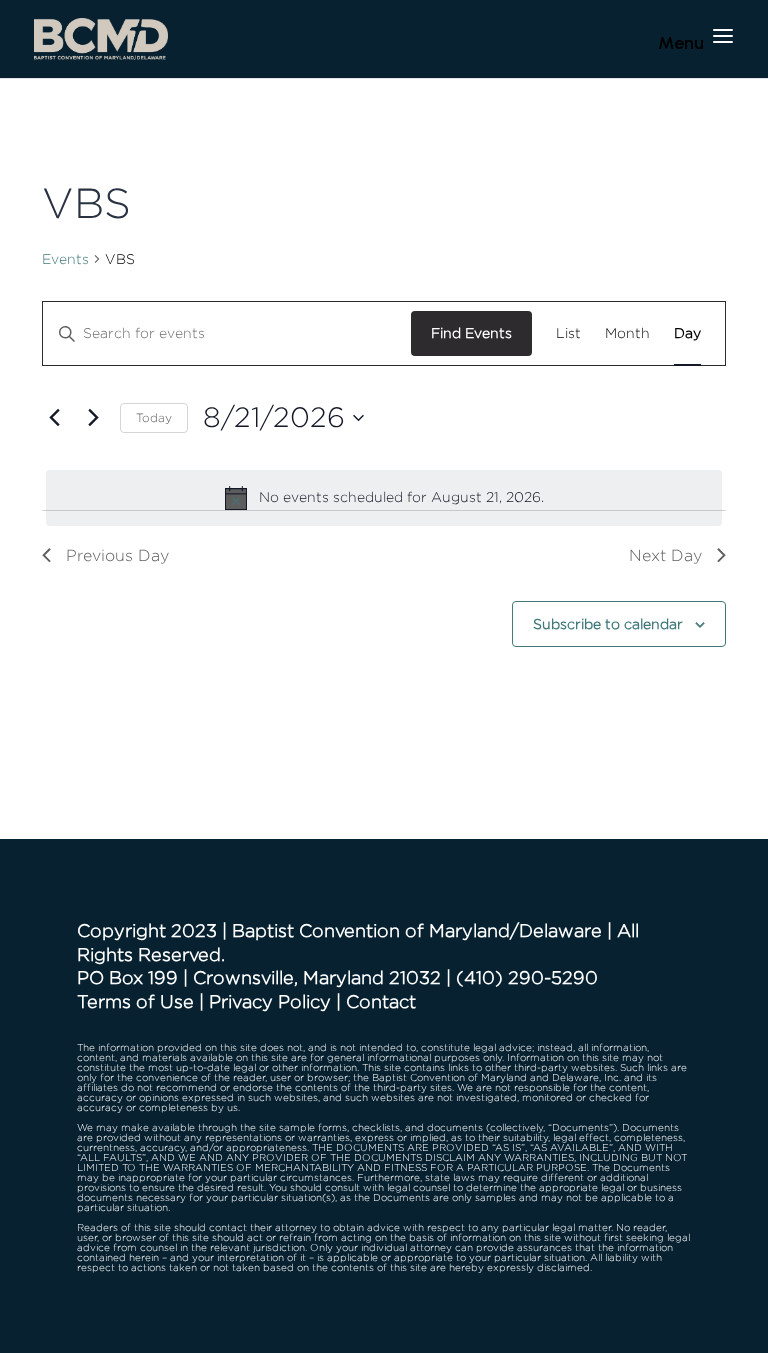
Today (154, 417)
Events (65, 258)
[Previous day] (54, 418)
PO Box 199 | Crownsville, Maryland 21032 (259, 977)
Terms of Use (135, 1001)
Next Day (665, 555)
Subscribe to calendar (608, 623)
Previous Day (117, 555)
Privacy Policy (270, 1001)
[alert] (384, 498)
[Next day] (93, 418)
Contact (381, 1001)
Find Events (471, 332)
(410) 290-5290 (527, 977)
